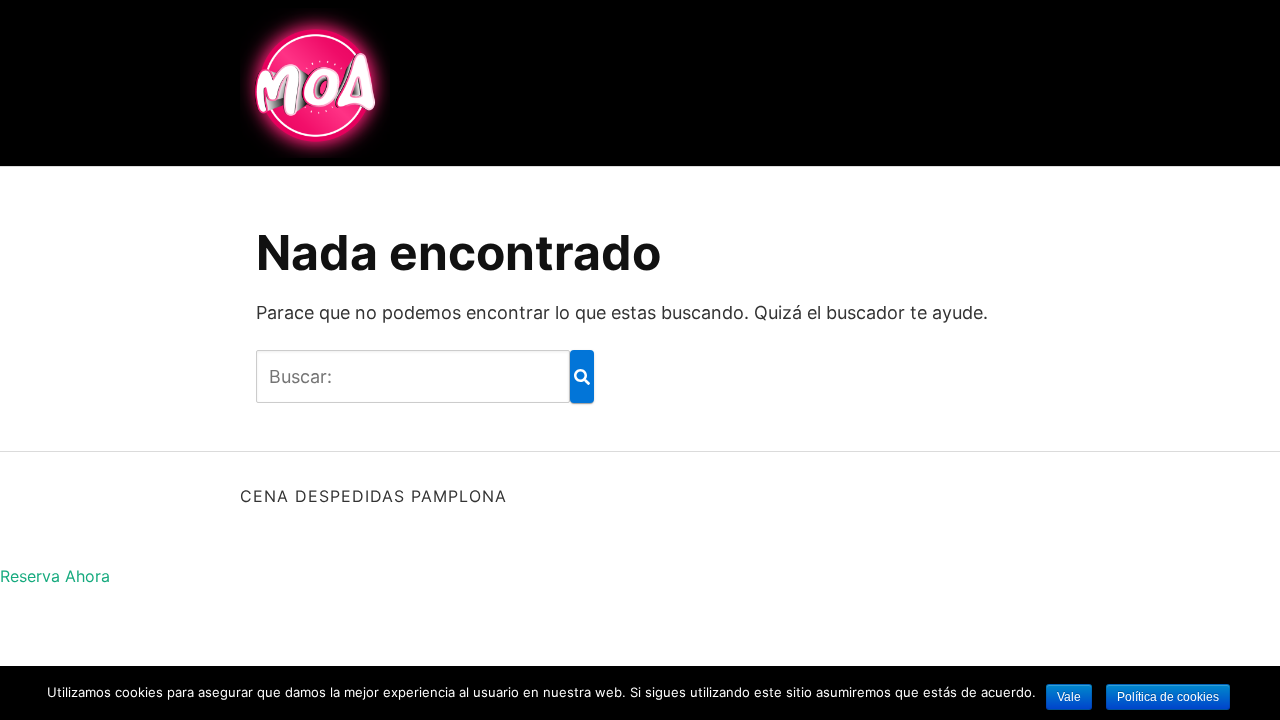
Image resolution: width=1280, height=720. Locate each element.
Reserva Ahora (55, 576)
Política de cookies (1168, 697)
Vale (1069, 697)
